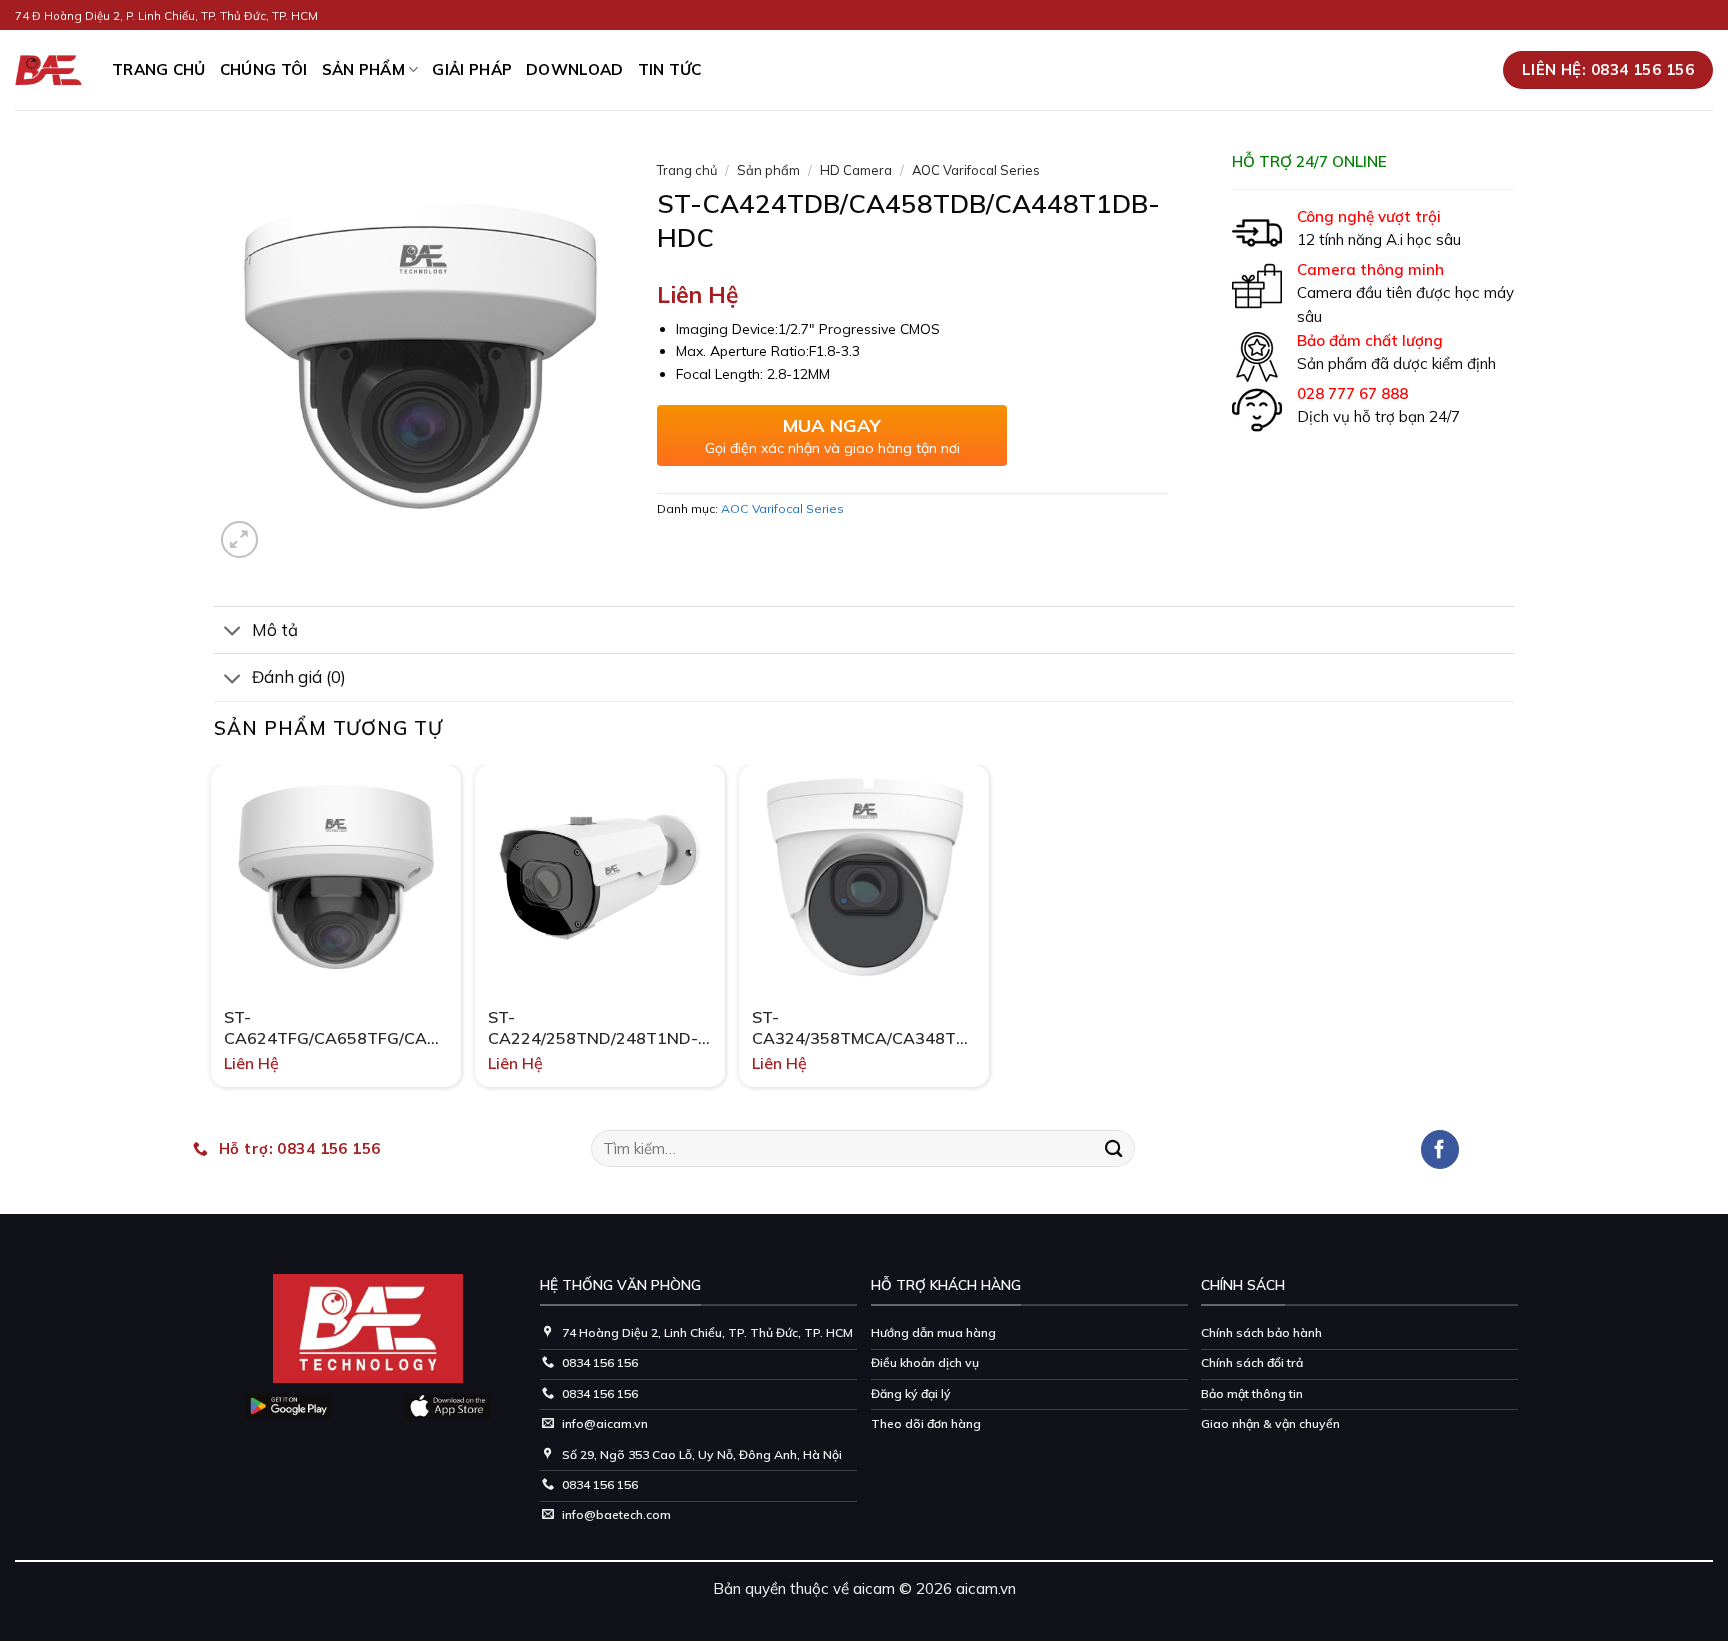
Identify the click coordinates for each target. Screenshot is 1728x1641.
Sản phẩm (363, 69)
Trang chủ (687, 170)
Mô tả (275, 629)
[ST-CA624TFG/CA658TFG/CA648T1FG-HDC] (336, 877)
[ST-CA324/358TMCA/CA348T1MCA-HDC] (864, 877)
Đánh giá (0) (299, 676)
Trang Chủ (159, 69)
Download (574, 69)
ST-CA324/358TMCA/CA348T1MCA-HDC (864, 1028)
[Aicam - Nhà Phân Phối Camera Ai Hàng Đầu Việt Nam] (48, 70)
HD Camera (856, 170)
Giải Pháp (472, 69)
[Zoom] (239, 539)
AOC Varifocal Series (976, 170)
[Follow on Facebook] (1440, 1149)
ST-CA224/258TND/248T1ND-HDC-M (593, 1028)
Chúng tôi (264, 69)
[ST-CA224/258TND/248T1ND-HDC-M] (600, 877)
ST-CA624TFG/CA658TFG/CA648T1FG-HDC (336, 1028)
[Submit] (1114, 1148)
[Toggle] (232, 631)
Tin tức (670, 69)
